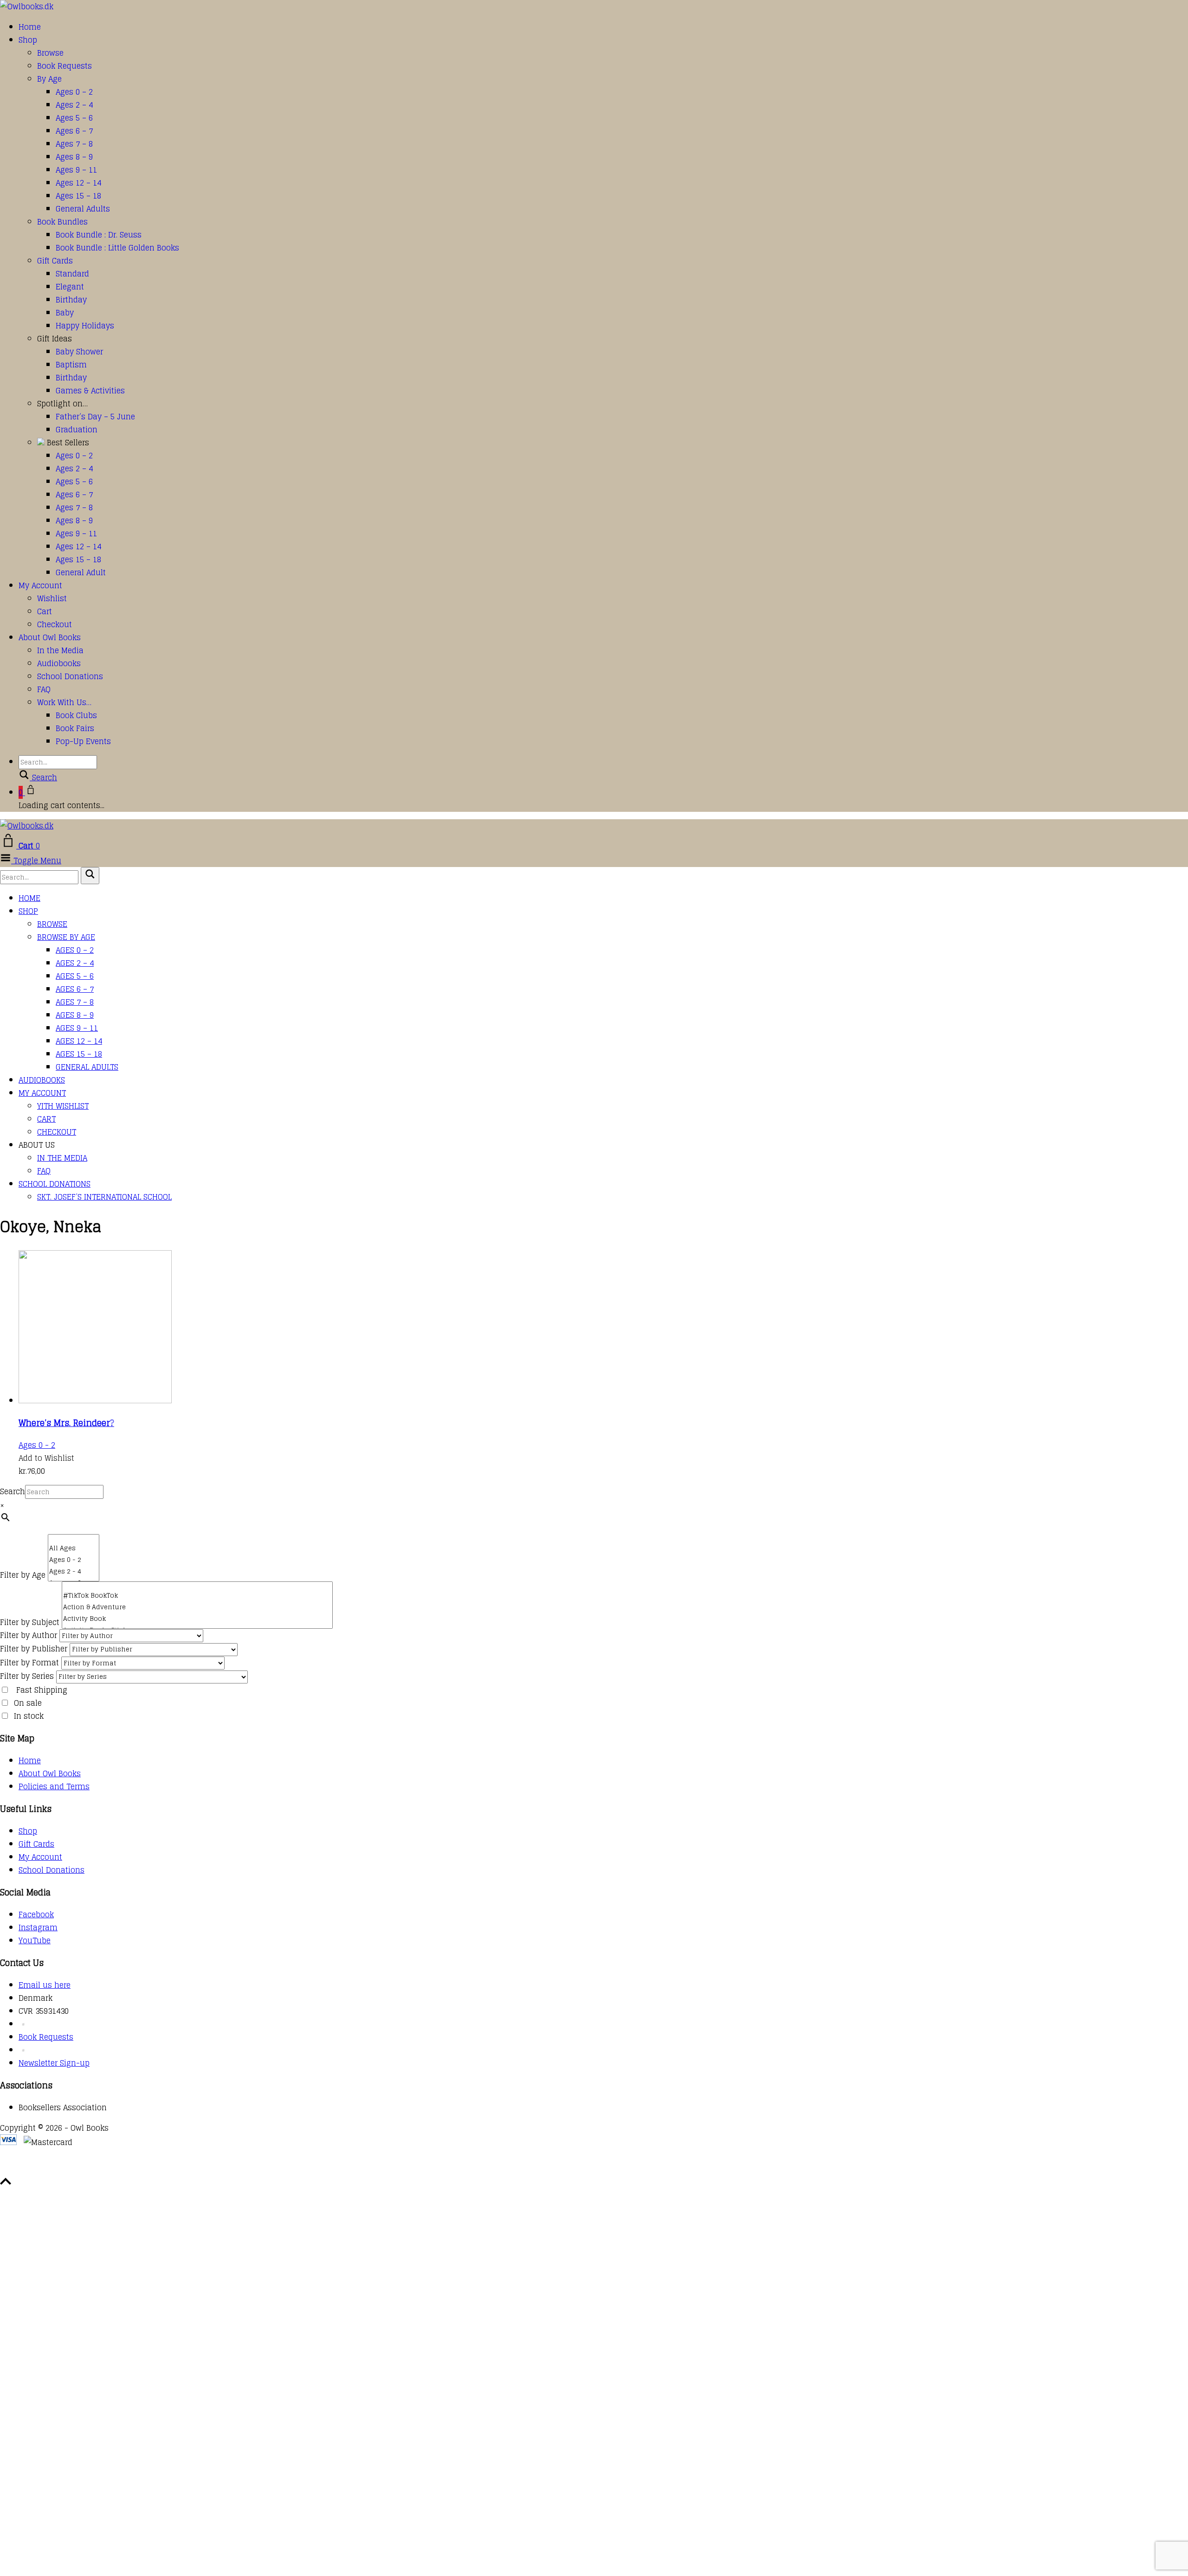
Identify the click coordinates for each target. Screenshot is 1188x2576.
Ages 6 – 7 (74, 131)
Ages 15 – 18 (78, 196)
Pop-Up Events (83, 741)
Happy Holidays (85, 326)
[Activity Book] (197, 1619)
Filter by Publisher (34, 1649)
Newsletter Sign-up (54, 2063)
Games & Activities (90, 391)
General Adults (83, 209)
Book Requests (65, 66)
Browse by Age (66, 937)
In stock (29, 1716)
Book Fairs (75, 728)
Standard (72, 274)
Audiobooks (59, 663)
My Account (40, 585)
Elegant (70, 287)
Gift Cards (55, 261)
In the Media (60, 650)
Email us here (45, 1985)
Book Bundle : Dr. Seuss (99, 235)
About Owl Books (50, 637)
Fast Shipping (42, 1690)
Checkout (55, 624)
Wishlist (52, 598)
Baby (65, 313)
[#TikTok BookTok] (197, 1596)
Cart (45, 611)
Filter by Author (29, 1635)
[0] (74, 1539)
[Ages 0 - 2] (74, 1560)
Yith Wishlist (63, 1106)
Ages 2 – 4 (74, 105)
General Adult (81, 572)
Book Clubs (76, 715)
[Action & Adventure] (197, 1607)
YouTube (35, 1940)
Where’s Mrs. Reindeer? (66, 1423)
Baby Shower (79, 352)
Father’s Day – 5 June (95, 417)
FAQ (44, 689)
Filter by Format (29, 1663)
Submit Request (135, 2169)
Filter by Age (23, 1575)
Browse (50, 53)
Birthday (71, 300)
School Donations (70, 676)
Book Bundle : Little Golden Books (117, 248)
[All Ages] (74, 1548)
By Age (49, 79)
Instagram (38, 1927)
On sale (28, 1703)
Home (30, 27)
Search (13, 1491)
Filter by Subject (30, 1622)
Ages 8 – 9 (74, 157)
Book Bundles (62, 222)
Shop (28, 40)
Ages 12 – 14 (78, 183)
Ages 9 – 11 (76, 170)
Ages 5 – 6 (74, 118)
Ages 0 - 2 (37, 1445)
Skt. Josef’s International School (104, 1197)
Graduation (77, 430)
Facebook (36, 1914)
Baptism (71, 365)
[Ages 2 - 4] (74, 1571)
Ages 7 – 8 (74, 144)
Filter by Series (27, 1676)
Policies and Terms (54, 1786)
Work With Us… (64, 702)
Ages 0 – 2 (74, 92)
